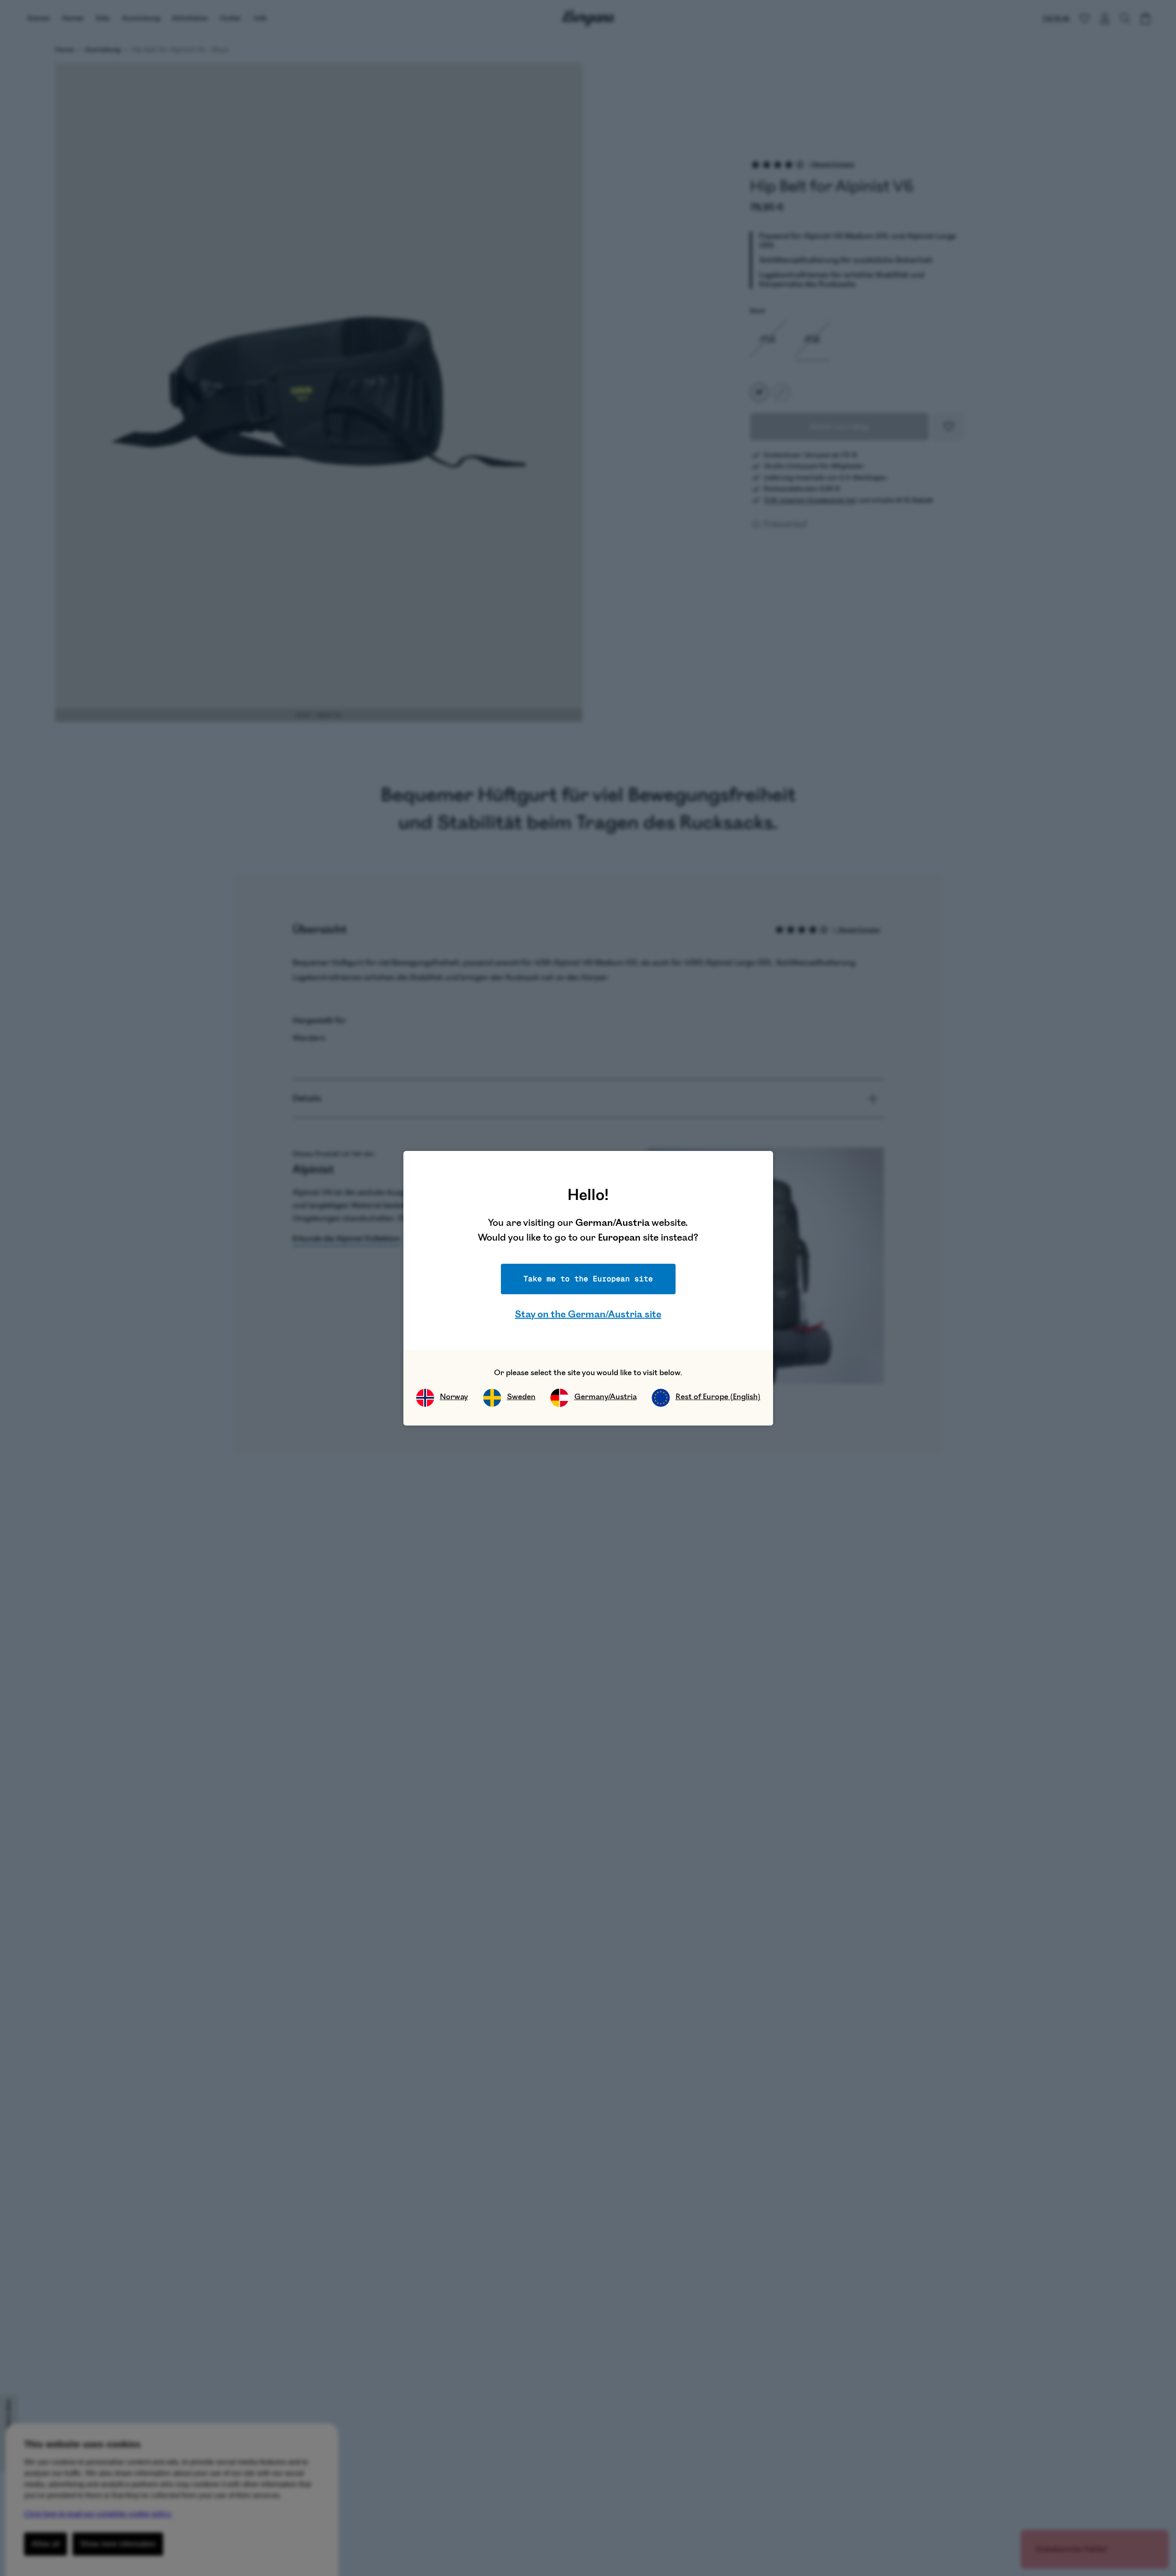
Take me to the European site (588, 1279)
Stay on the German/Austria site (588, 1314)
